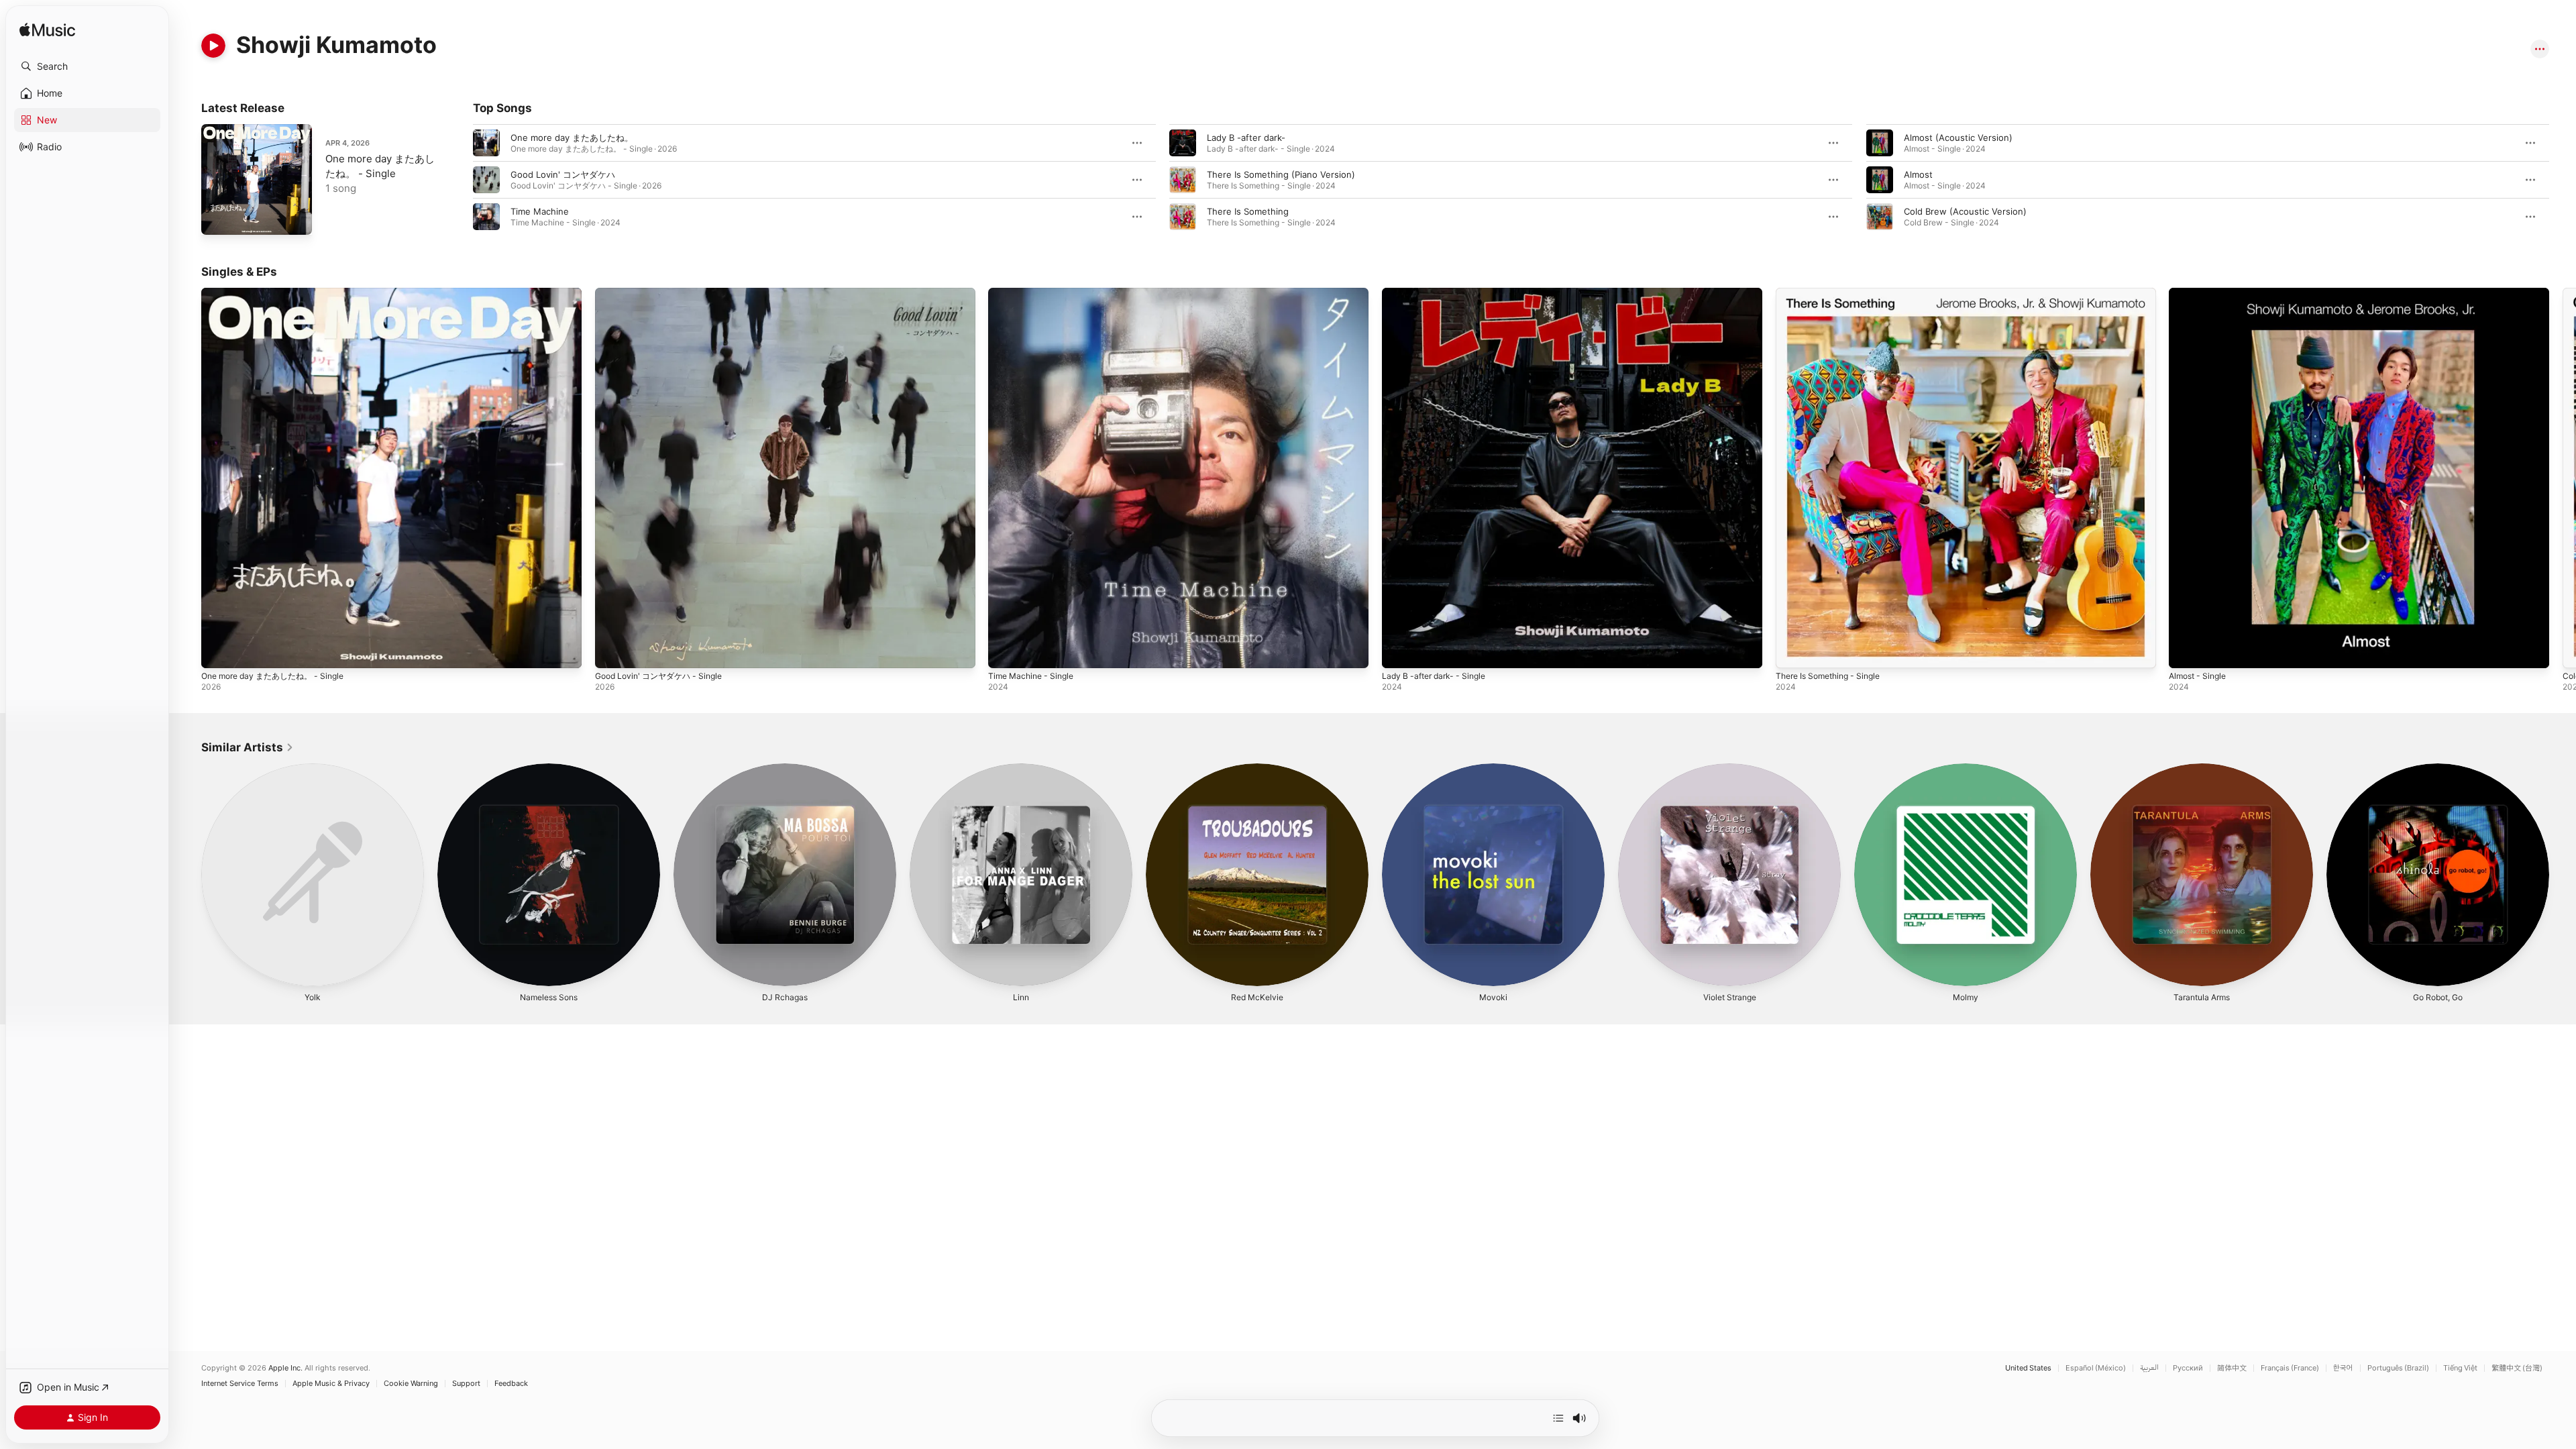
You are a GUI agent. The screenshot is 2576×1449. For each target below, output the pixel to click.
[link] (248, 747)
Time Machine (540, 211)
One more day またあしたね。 (572, 138)
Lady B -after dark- (1246, 138)
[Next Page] (2563, 180)
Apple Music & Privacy (331, 1384)
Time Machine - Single (1035, 293)
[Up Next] (1558, 1418)
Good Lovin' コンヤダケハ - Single (665, 293)
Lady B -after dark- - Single (1439, 293)
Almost (1918, 174)
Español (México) (2096, 1368)
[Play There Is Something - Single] (1792, 651)
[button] (87, 66)
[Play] (213, 46)
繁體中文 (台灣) (2517, 1368)
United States (2028, 1368)
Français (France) (2290, 1368)
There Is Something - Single (1834, 293)
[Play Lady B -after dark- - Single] (1399, 651)
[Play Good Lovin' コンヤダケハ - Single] (612, 651)
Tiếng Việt (2460, 1368)
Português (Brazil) (2398, 1368)
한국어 (2343, 1368)
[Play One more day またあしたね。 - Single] (218, 218)
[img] (47, 31)
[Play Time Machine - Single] (1005, 651)
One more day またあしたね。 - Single (280, 293)
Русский (2188, 1368)
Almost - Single (2201, 293)
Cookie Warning (411, 1384)
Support (466, 1384)
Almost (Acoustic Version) (1958, 138)
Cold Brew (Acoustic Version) (1965, 211)
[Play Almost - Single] (2186, 651)
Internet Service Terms (240, 1384)
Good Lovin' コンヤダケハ (563, 174)
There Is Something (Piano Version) (1281, 174)
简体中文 (2232, 1368)
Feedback (511, 1384)
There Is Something (1248, 211)
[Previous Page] (460, 180)
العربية (2149, 1368)
